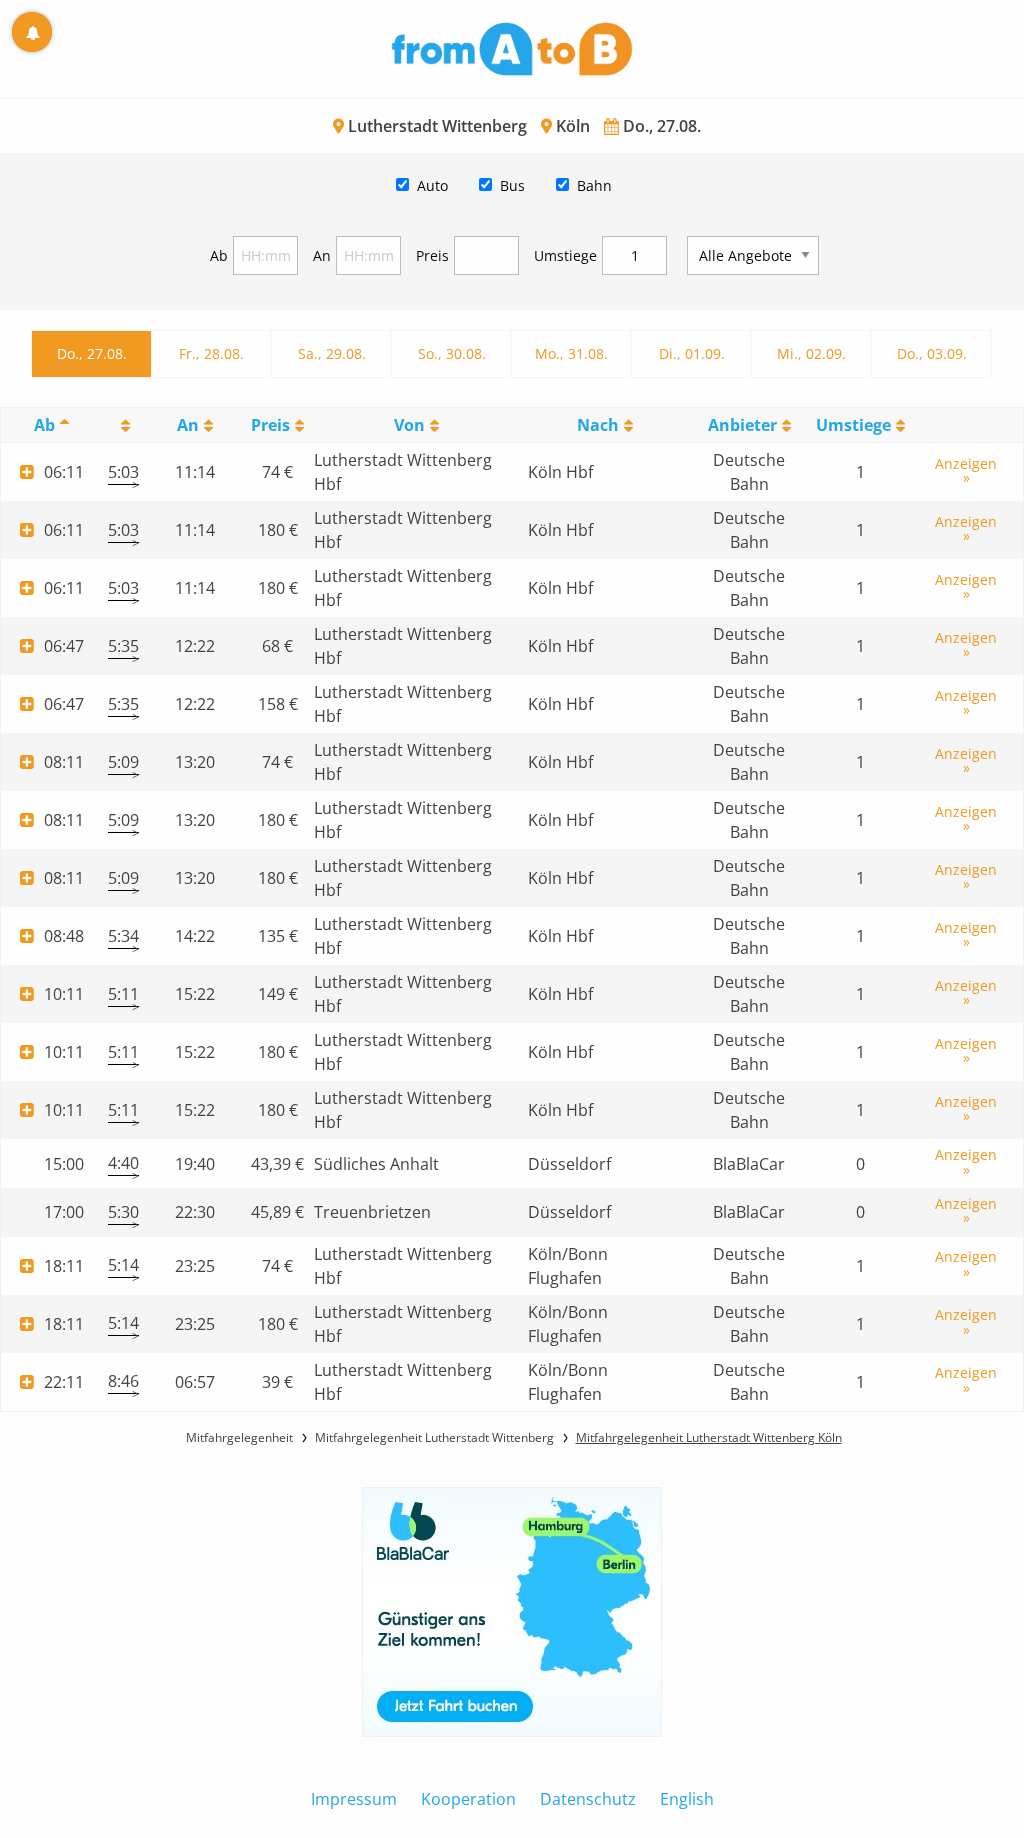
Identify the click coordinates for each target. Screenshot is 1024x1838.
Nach (598, 425)
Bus (512, 185)
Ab (219, 255)
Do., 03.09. (932, 353)
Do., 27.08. (92, 353)
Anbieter (742, 425)
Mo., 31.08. (571, 353)
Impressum (354, 1799)
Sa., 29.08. (332, 353)
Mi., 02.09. (811, 353)
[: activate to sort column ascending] (123, 425)
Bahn (594, 185)
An (322, 255)
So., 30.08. (452, 353)
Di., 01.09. (692, 353)
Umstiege (565, 255)
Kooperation (468, 1799)
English (687, 1799)
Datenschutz (588, 1799)
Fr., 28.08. (211, 353)
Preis (432, 255)
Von (409, 425)
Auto (432, 185)
